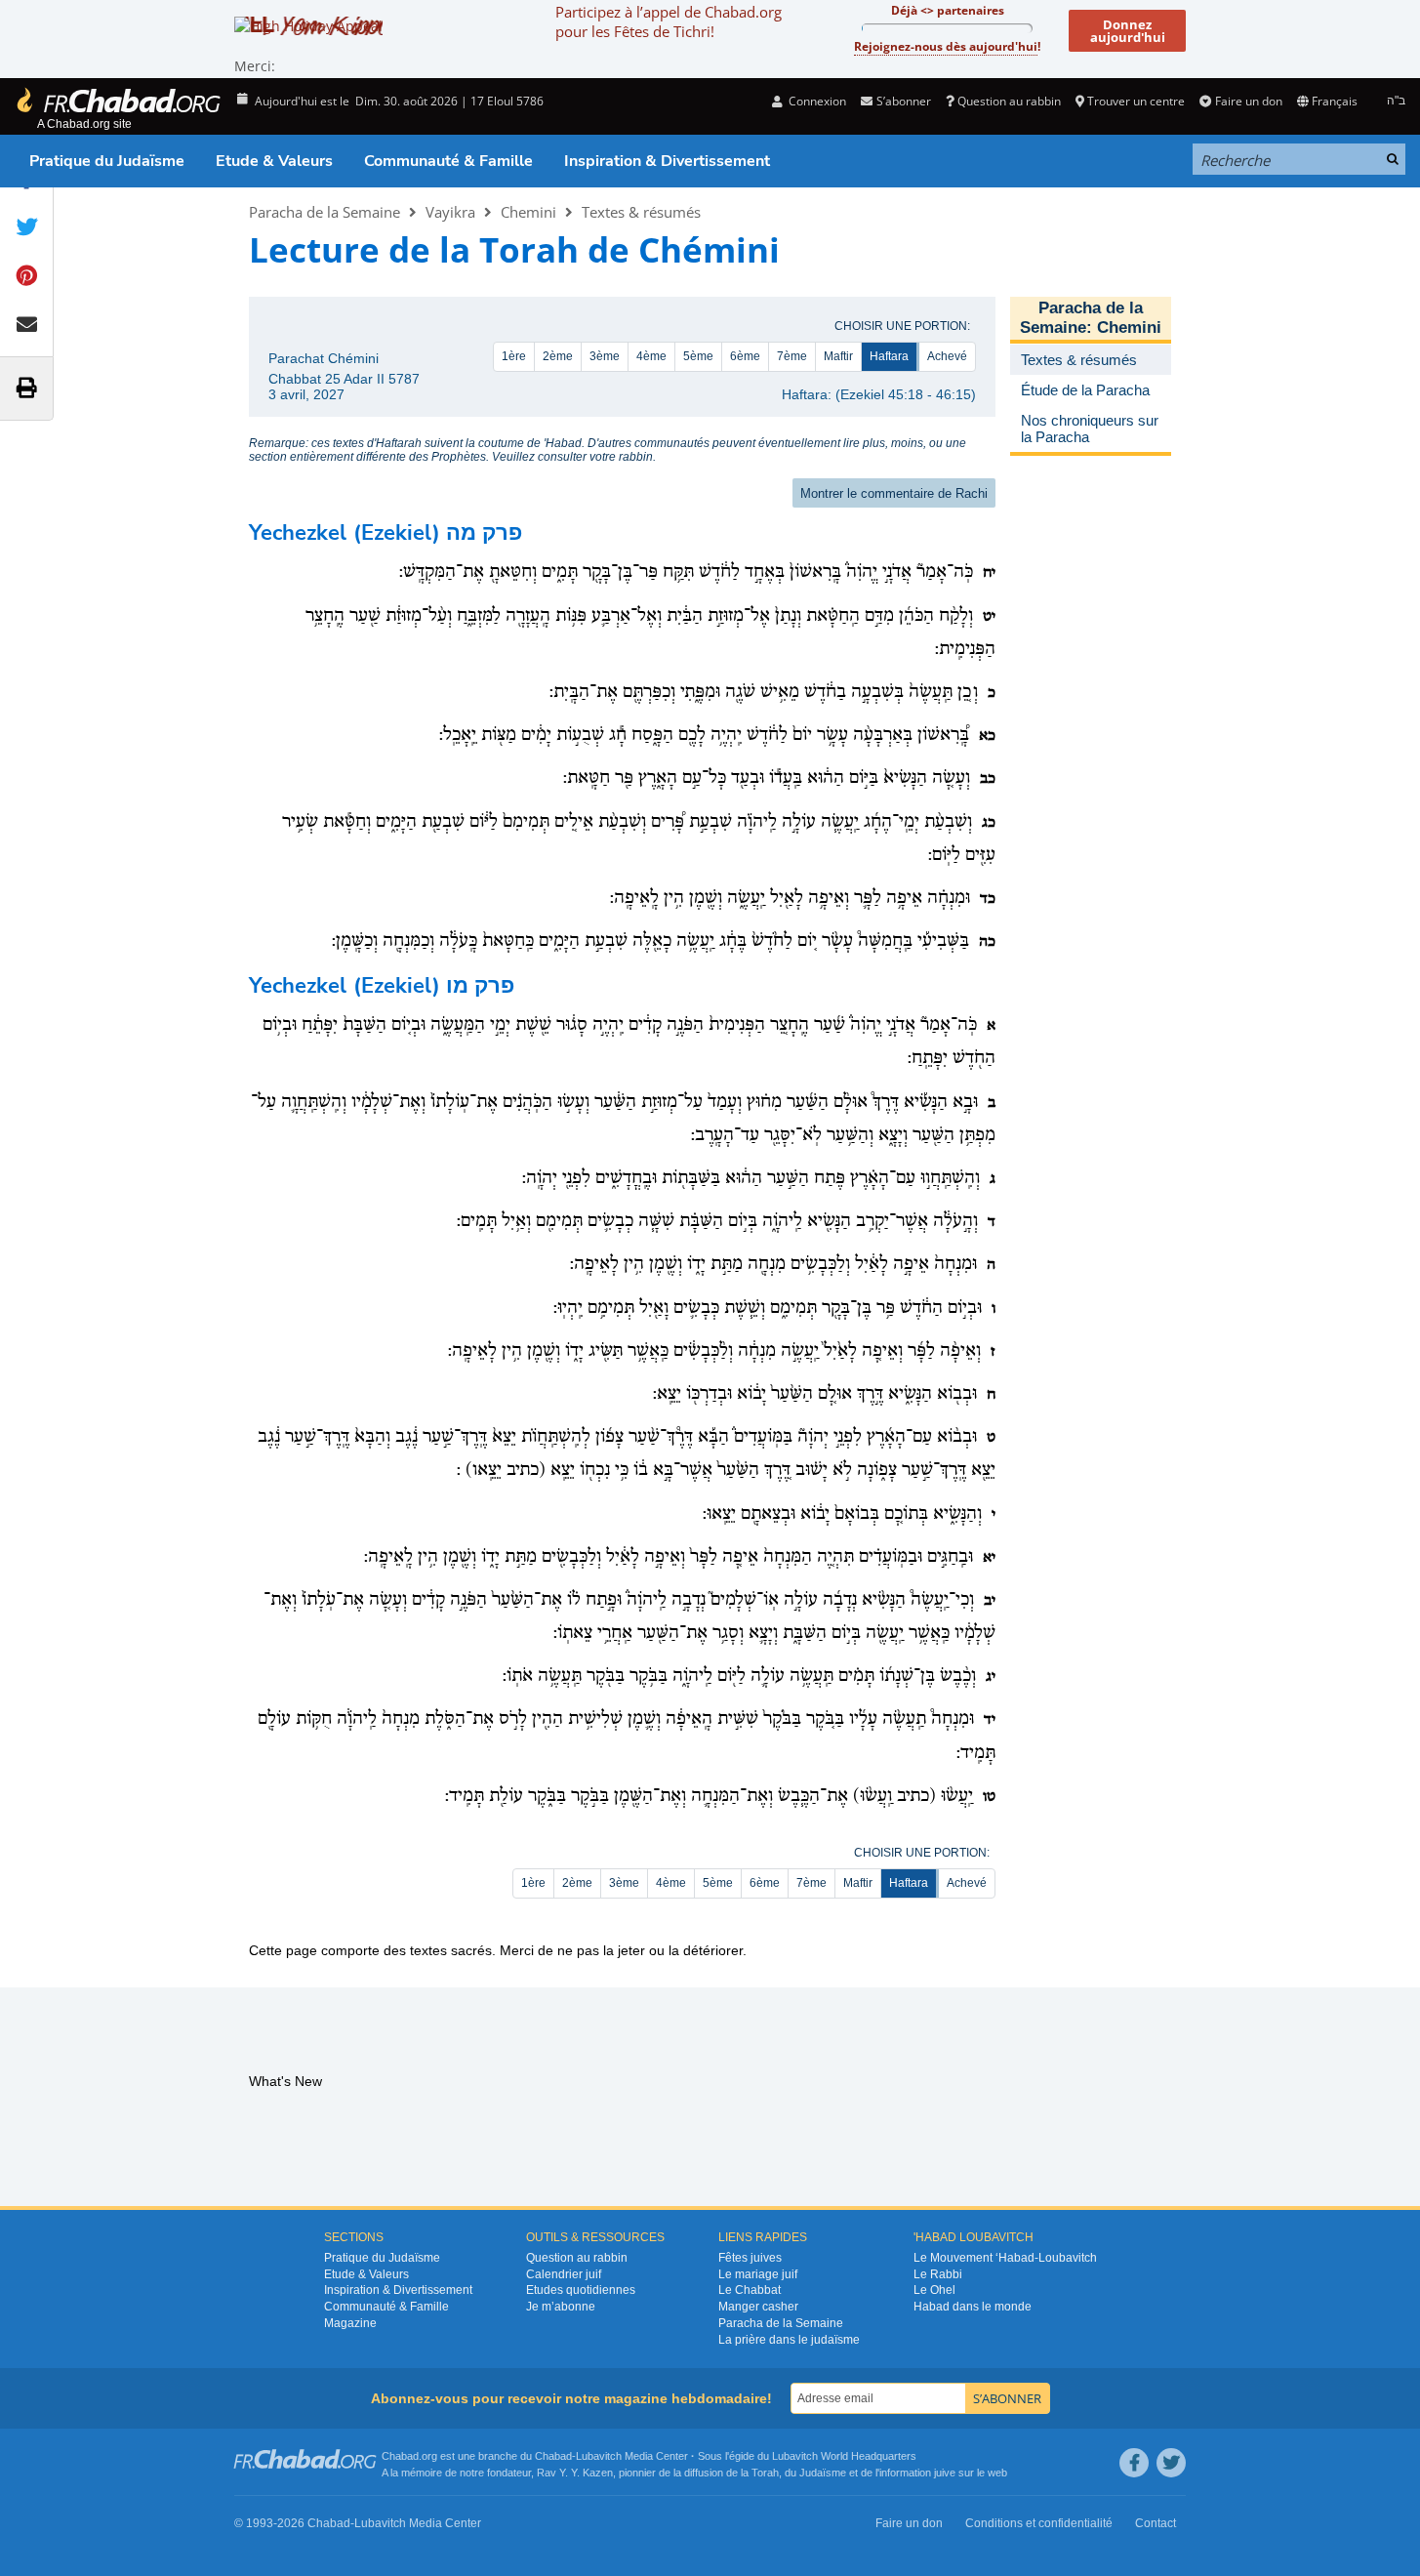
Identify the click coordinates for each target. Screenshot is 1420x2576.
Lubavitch (599, 2456)
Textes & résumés (641, 212)
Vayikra (450, 212)
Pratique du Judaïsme (107, 161)
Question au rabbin (1009, 101)
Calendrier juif (564, 2274)
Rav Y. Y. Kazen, (576, 2473)
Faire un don (1248, 101)
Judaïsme (823, 2473)
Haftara (889, 356)
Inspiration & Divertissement (667, 161)
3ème (605, 356)
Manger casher (758, 2307)
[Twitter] (1171, 2463)
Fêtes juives (750, 2258)
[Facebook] (1134, 2463)
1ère (514, 356)
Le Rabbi (938, 2274)
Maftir (838, 356)
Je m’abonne (561, 2307)
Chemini (528, 212)
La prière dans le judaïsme (789, 2340)
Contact (1156, 2523)
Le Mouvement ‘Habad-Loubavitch (1005, 2258)
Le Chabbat (750, 2290)
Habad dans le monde (973, 2307)
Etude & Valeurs (274, 161)
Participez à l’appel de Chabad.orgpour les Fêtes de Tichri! (669, 21)
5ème (698, 356)
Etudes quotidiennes (581, 2290)
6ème (745, 356)
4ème (651, 356)
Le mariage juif (758, 2274)
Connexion (816, 101)
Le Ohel (934, 2290)
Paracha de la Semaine (325, 212)
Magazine (350, 2323)
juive (945, 2473)
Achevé (947, 356)
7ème (792, 356)
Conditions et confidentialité (1039, 2523)
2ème (558, 356)
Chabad (553, 2456)
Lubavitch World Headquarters (844, 2456)
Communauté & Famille (448, 161)
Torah (765, 2473)
